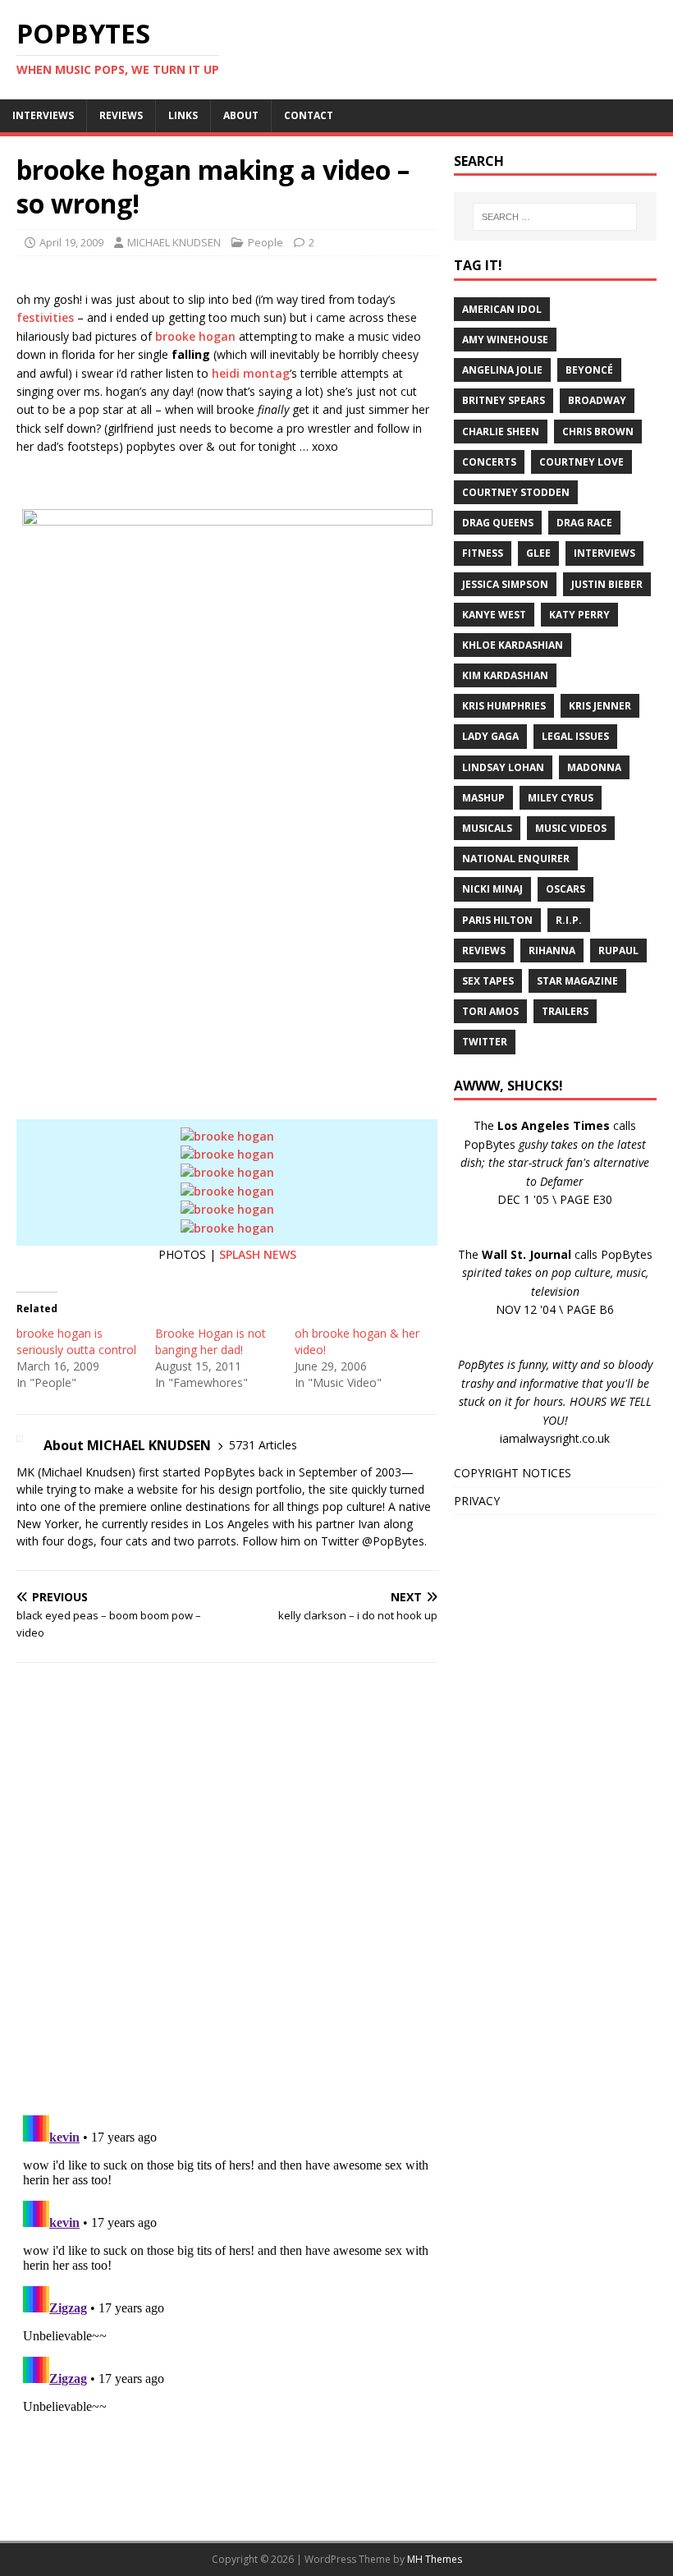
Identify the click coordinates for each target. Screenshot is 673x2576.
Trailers (565, 1011)
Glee (538, 553)
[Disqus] (227, 1889)
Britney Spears (504, 400)
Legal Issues (575, 736)
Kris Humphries (504, 706)
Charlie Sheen (501, 432)
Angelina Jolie (502, 370)
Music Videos (571, 828)
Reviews (484, 951)
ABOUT (241, 115)
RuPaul (618, 951)
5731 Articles (263, 1445)
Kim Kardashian (505, 675)
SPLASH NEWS (258, 1254)
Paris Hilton (497, 920)
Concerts (489, 462)
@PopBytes (393, 1541)
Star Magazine (577, 981)
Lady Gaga (490, 736)
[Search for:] (555, 217)
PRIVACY (477, 1501)
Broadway (597, 400)
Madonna (594, 767)
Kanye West (494, 615)
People (266, 242)
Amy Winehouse (505, 340)
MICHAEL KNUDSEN (174, 242)
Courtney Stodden (516, 492)
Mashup (483, 798)
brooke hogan (195, 336)
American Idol (502, 309)
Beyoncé (589, 370)
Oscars (565, 889)
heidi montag (251, 373)
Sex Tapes (488, 981)
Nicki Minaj (492, 889)
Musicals (487, 828)
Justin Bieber (607, 584)
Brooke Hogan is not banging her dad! (211, 1341)
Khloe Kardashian (513, 645)
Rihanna (552, 951)
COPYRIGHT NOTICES (513, 1473)
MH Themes (435, 2559)
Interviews (604, 553)
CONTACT (309, 115)
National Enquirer (516, 859)
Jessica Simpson (505, 584)
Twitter (485, 1042)
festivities (45, 317)
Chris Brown (598, 432)
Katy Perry (579, 615)
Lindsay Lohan (503, 767)
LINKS (183, 115)
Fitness (483, 553)
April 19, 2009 (71, 242)
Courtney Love (581, 462)
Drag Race (584, 523)
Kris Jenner (600, 706)
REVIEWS (121, 115)
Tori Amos (490, 1011)
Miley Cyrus (561, 798)
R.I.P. (569, 920)
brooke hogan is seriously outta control (76, 1341)
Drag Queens (498, 523)
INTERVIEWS (43, 115)
